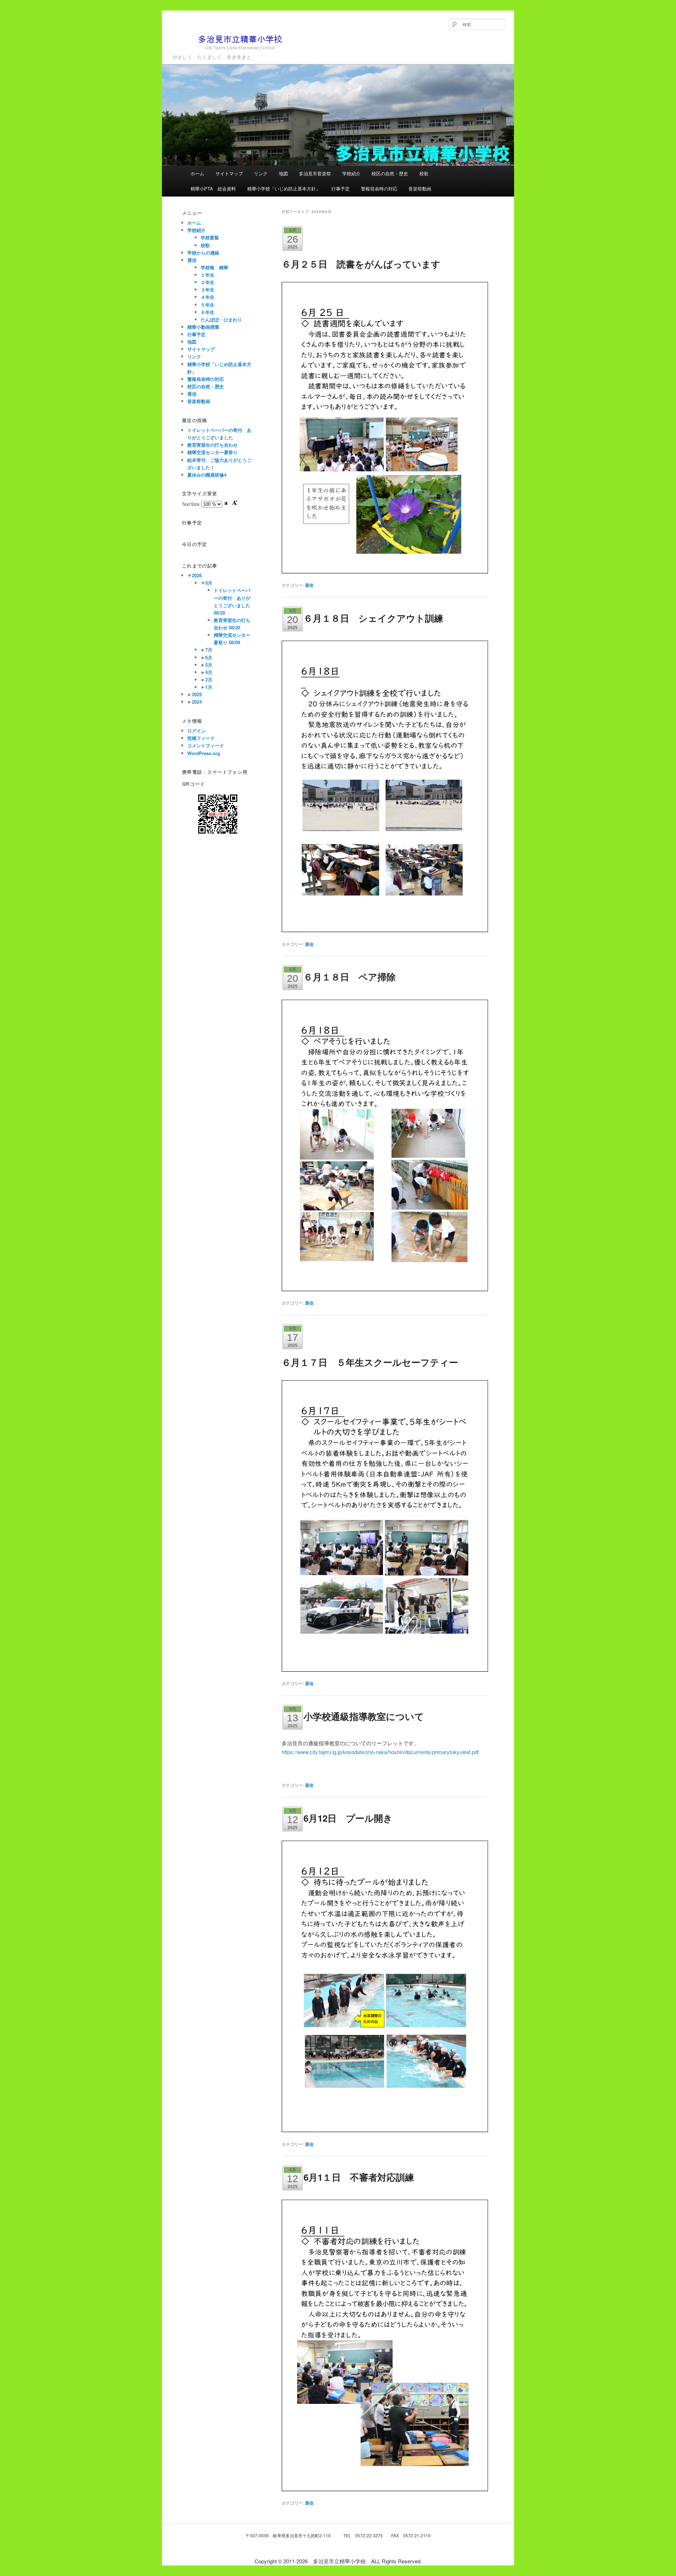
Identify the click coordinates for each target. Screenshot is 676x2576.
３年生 (208, 290)
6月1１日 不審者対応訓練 (359, 2177)
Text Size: (192, 504)
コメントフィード (206, 745)
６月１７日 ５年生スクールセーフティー (370, 1362)
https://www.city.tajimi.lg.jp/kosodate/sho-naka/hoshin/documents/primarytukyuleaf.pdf (380, 1752)
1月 (209, 687)
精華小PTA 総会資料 (213, 189)
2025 (197, 694)
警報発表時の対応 (379, 189)
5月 (209, 665)
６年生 (208, 312)
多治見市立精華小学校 (216, 54)
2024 (197, 702)
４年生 (208, 297)
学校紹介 (351, 173)
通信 (309, 585)
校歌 (424, 173)
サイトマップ (229, 173)
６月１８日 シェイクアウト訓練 (373, 618)
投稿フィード (201, 738)
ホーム (197, 173)
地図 (283, 173)
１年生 (208, 275)
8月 (209, 583)
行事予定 (340, 189)
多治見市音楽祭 (315, 173)
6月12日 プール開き (348, 1818)
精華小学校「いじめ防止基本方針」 (284, 189)
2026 (197, 575)
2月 (209, 680)
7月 (209, 650)
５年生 (208, 305)
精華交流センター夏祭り (212, 452)
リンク (261, 173)
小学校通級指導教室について (364, 1716)
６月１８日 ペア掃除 (350, 977)
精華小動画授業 (203, 327)
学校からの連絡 (203, 253)
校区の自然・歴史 (390, 173)
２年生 (208, 282)
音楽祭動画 (420, 189)
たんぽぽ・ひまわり (221, 319)
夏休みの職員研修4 (207, 475)
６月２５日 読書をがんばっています (361, 264)
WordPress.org (204, 753)
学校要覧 (210, 237)
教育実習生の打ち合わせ (212, 445)
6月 (209, 657)
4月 (209, 672)
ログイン (196, 731)
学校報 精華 (214, 267)
